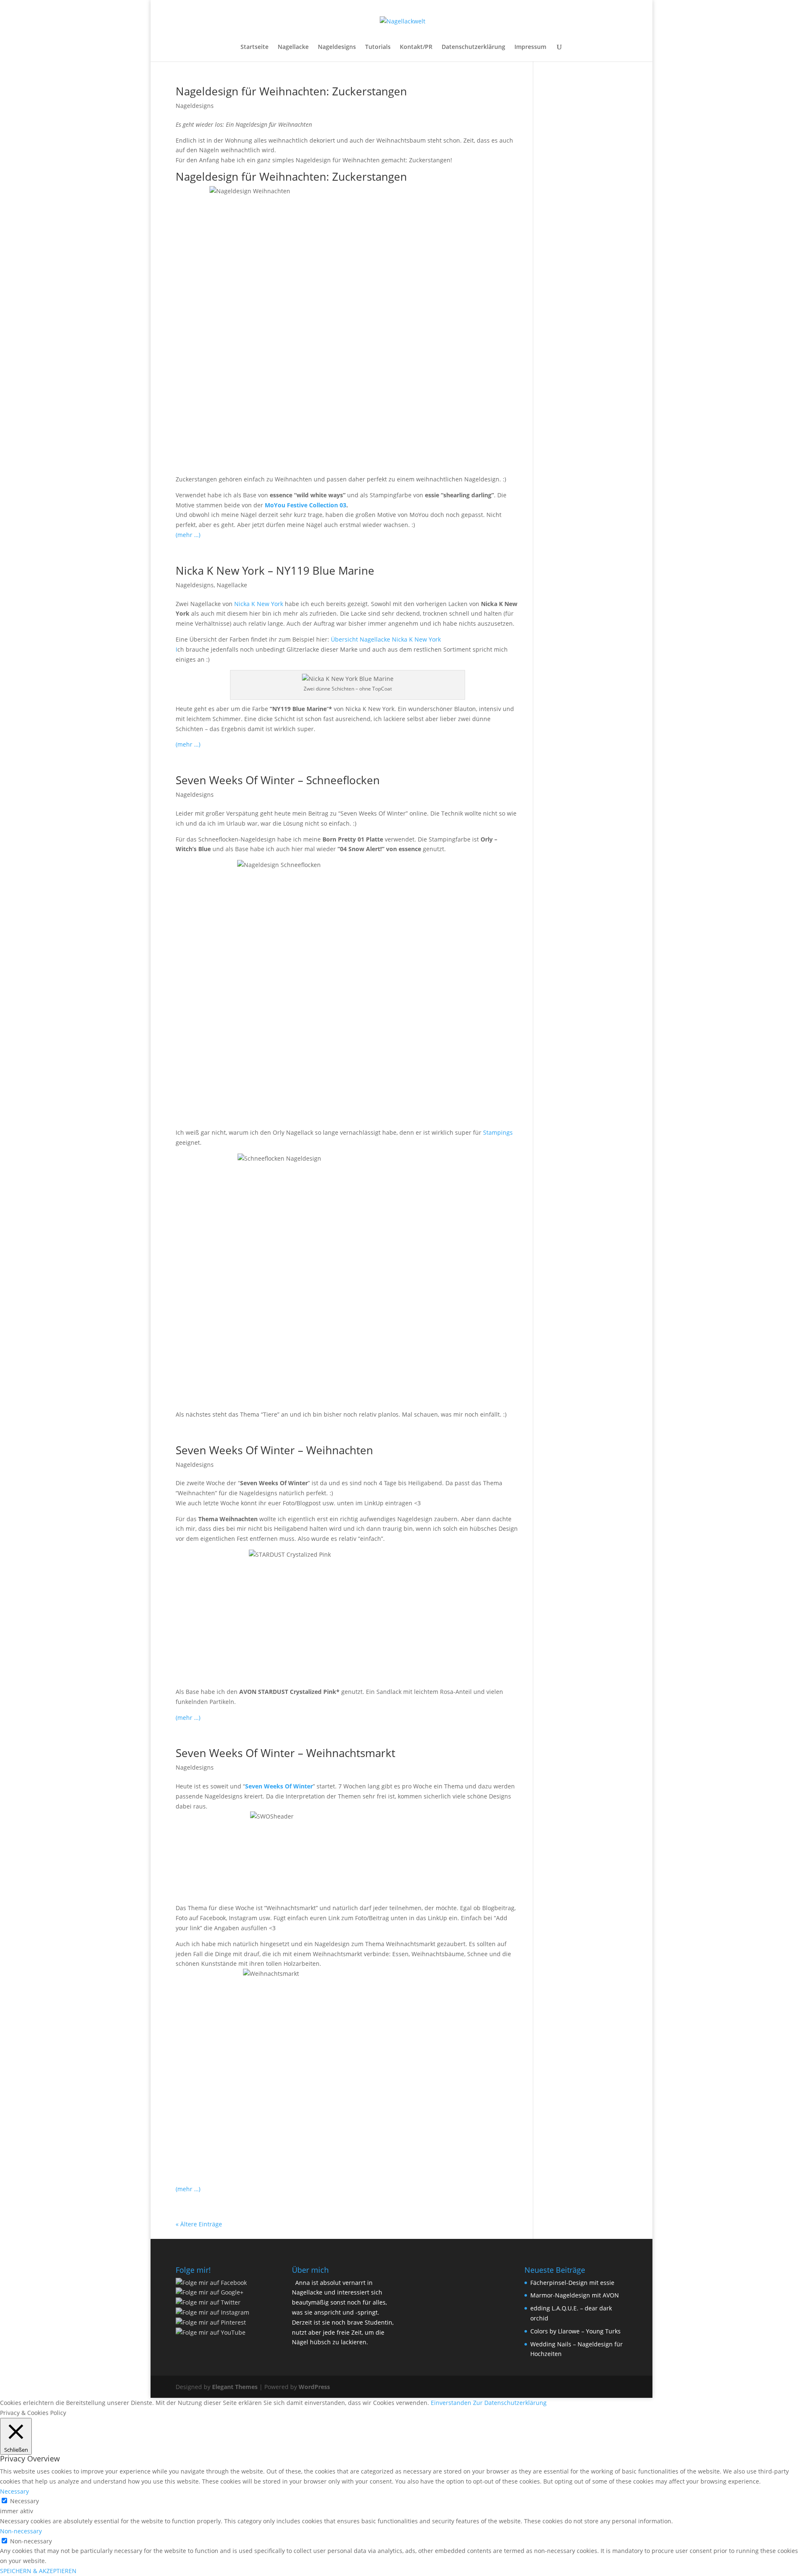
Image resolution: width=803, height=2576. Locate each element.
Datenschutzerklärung (473, 47)
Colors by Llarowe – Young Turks (575, 2331)
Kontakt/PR (416, 47)
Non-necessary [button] (21, 2531)
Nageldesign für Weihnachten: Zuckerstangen (291, 91)
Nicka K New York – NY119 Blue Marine (275, 570)
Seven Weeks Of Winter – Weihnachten (274, 1450)
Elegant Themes (235, 2387)
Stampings (498, 1132)
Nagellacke (293, 47)
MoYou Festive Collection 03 (306, 505)
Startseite (254, 47)
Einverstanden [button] (451, 2403)
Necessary (24, 2501)
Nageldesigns (337, 47)
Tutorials (378, 47)
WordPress (314, 2387)
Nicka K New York (258, 604)
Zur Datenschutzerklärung (510, 2403)
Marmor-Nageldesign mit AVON (575, 2295)
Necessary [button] (14, 2491)
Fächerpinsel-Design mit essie (572, 2283)
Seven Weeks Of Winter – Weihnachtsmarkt (285, 1753)
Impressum (530, 47)
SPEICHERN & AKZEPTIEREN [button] (38, 2571)
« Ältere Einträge (199, 2224)
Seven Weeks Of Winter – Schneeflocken (278, 780)
